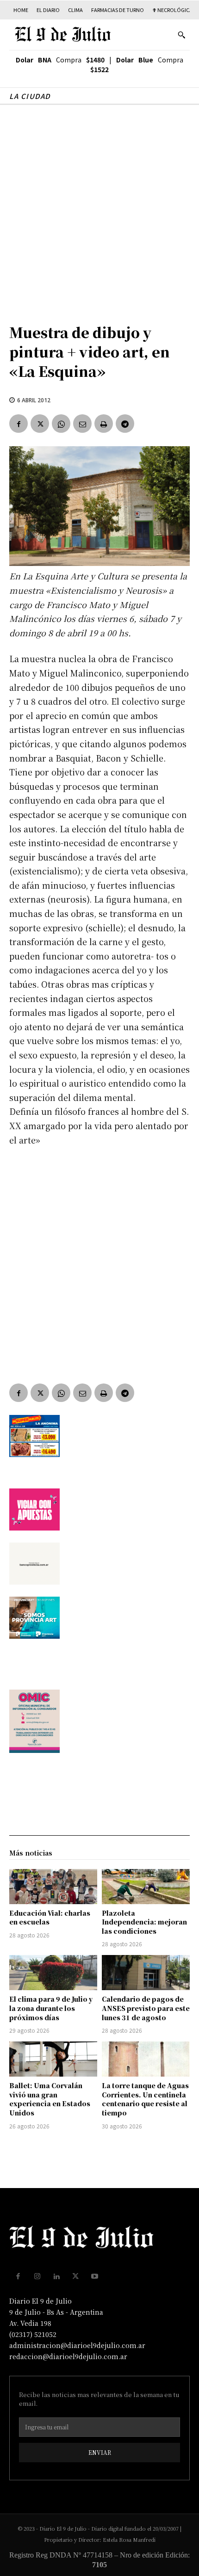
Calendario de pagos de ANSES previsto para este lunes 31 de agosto (146, 2008)
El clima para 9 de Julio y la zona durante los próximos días (51, 2008)
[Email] (82, 424)
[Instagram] (37, 2276)
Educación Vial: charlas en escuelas (50, 1918)
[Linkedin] (56, 2276)
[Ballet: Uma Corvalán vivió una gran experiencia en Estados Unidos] (53, 2059)
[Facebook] (19, 424)
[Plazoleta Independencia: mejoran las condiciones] (146, 1887)
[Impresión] (104, 424)
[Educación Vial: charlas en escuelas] (53, 1887)
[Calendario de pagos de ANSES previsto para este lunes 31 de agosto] (146, 1973)
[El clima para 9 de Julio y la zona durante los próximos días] (53, 1973)
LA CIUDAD (30, 96)
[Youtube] (95, 2276)
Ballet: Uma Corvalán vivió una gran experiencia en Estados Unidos (50, 2099)
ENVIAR (100, 2452)
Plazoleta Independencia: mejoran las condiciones (144, 1922)
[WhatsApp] (61, 424)
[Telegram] (125, 424)
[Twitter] (40, 424)
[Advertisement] (99, 209)
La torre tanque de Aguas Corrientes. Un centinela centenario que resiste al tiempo (145, 2099)
